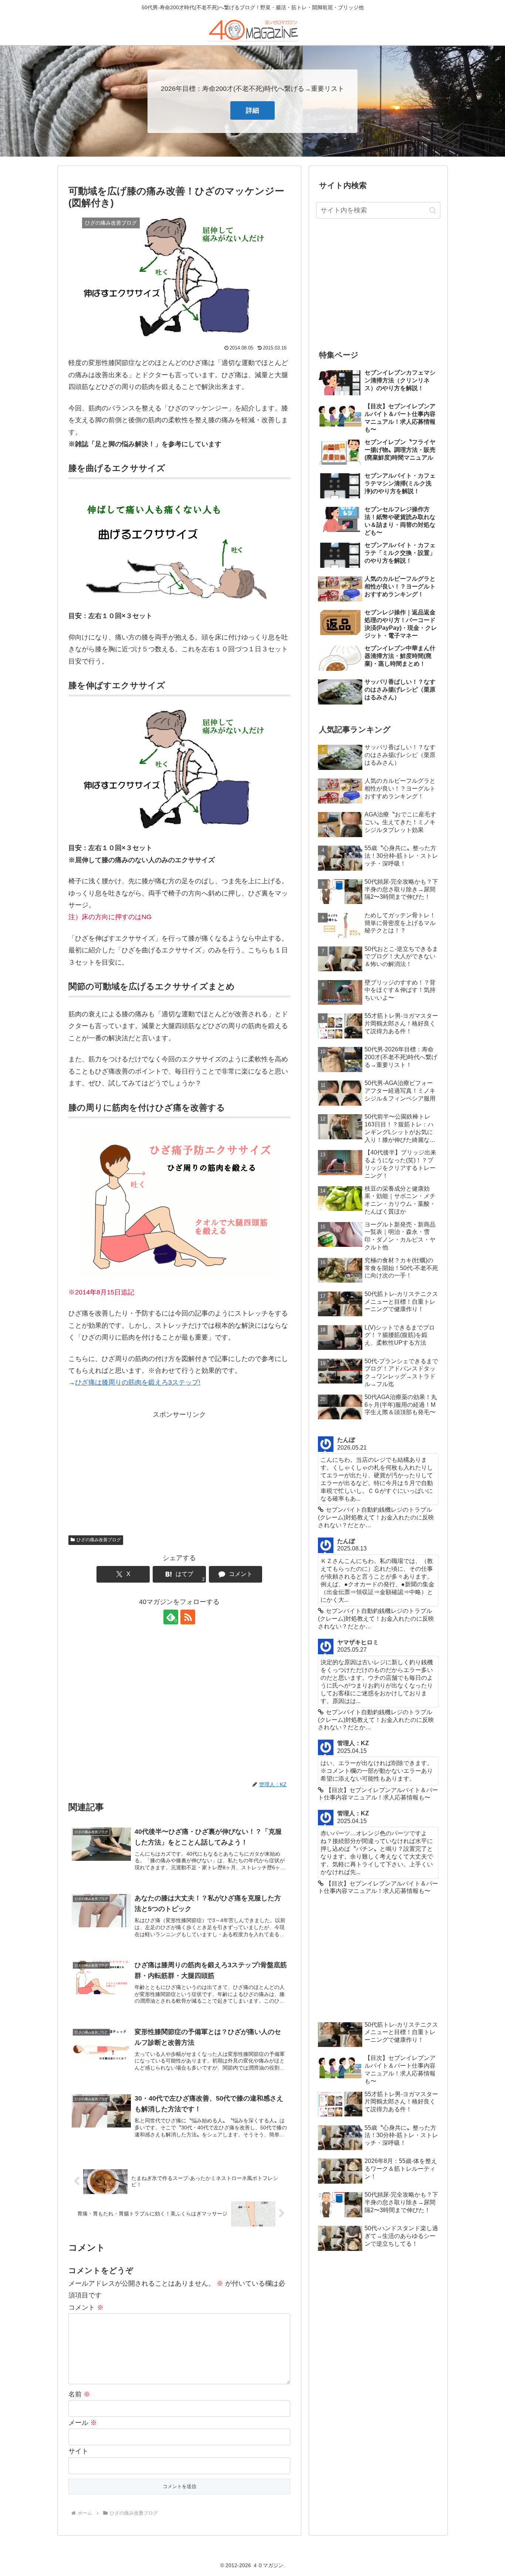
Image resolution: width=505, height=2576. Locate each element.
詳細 (253, 110)
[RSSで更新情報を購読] (188, 1617)
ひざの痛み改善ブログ (99, 1540)
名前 (79, 2394)
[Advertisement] (179, 1472)
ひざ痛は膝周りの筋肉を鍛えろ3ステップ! (138, 1382)
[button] (433, 210)
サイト (78, 2451)
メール (83, 2423)
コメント (86, 2307)
